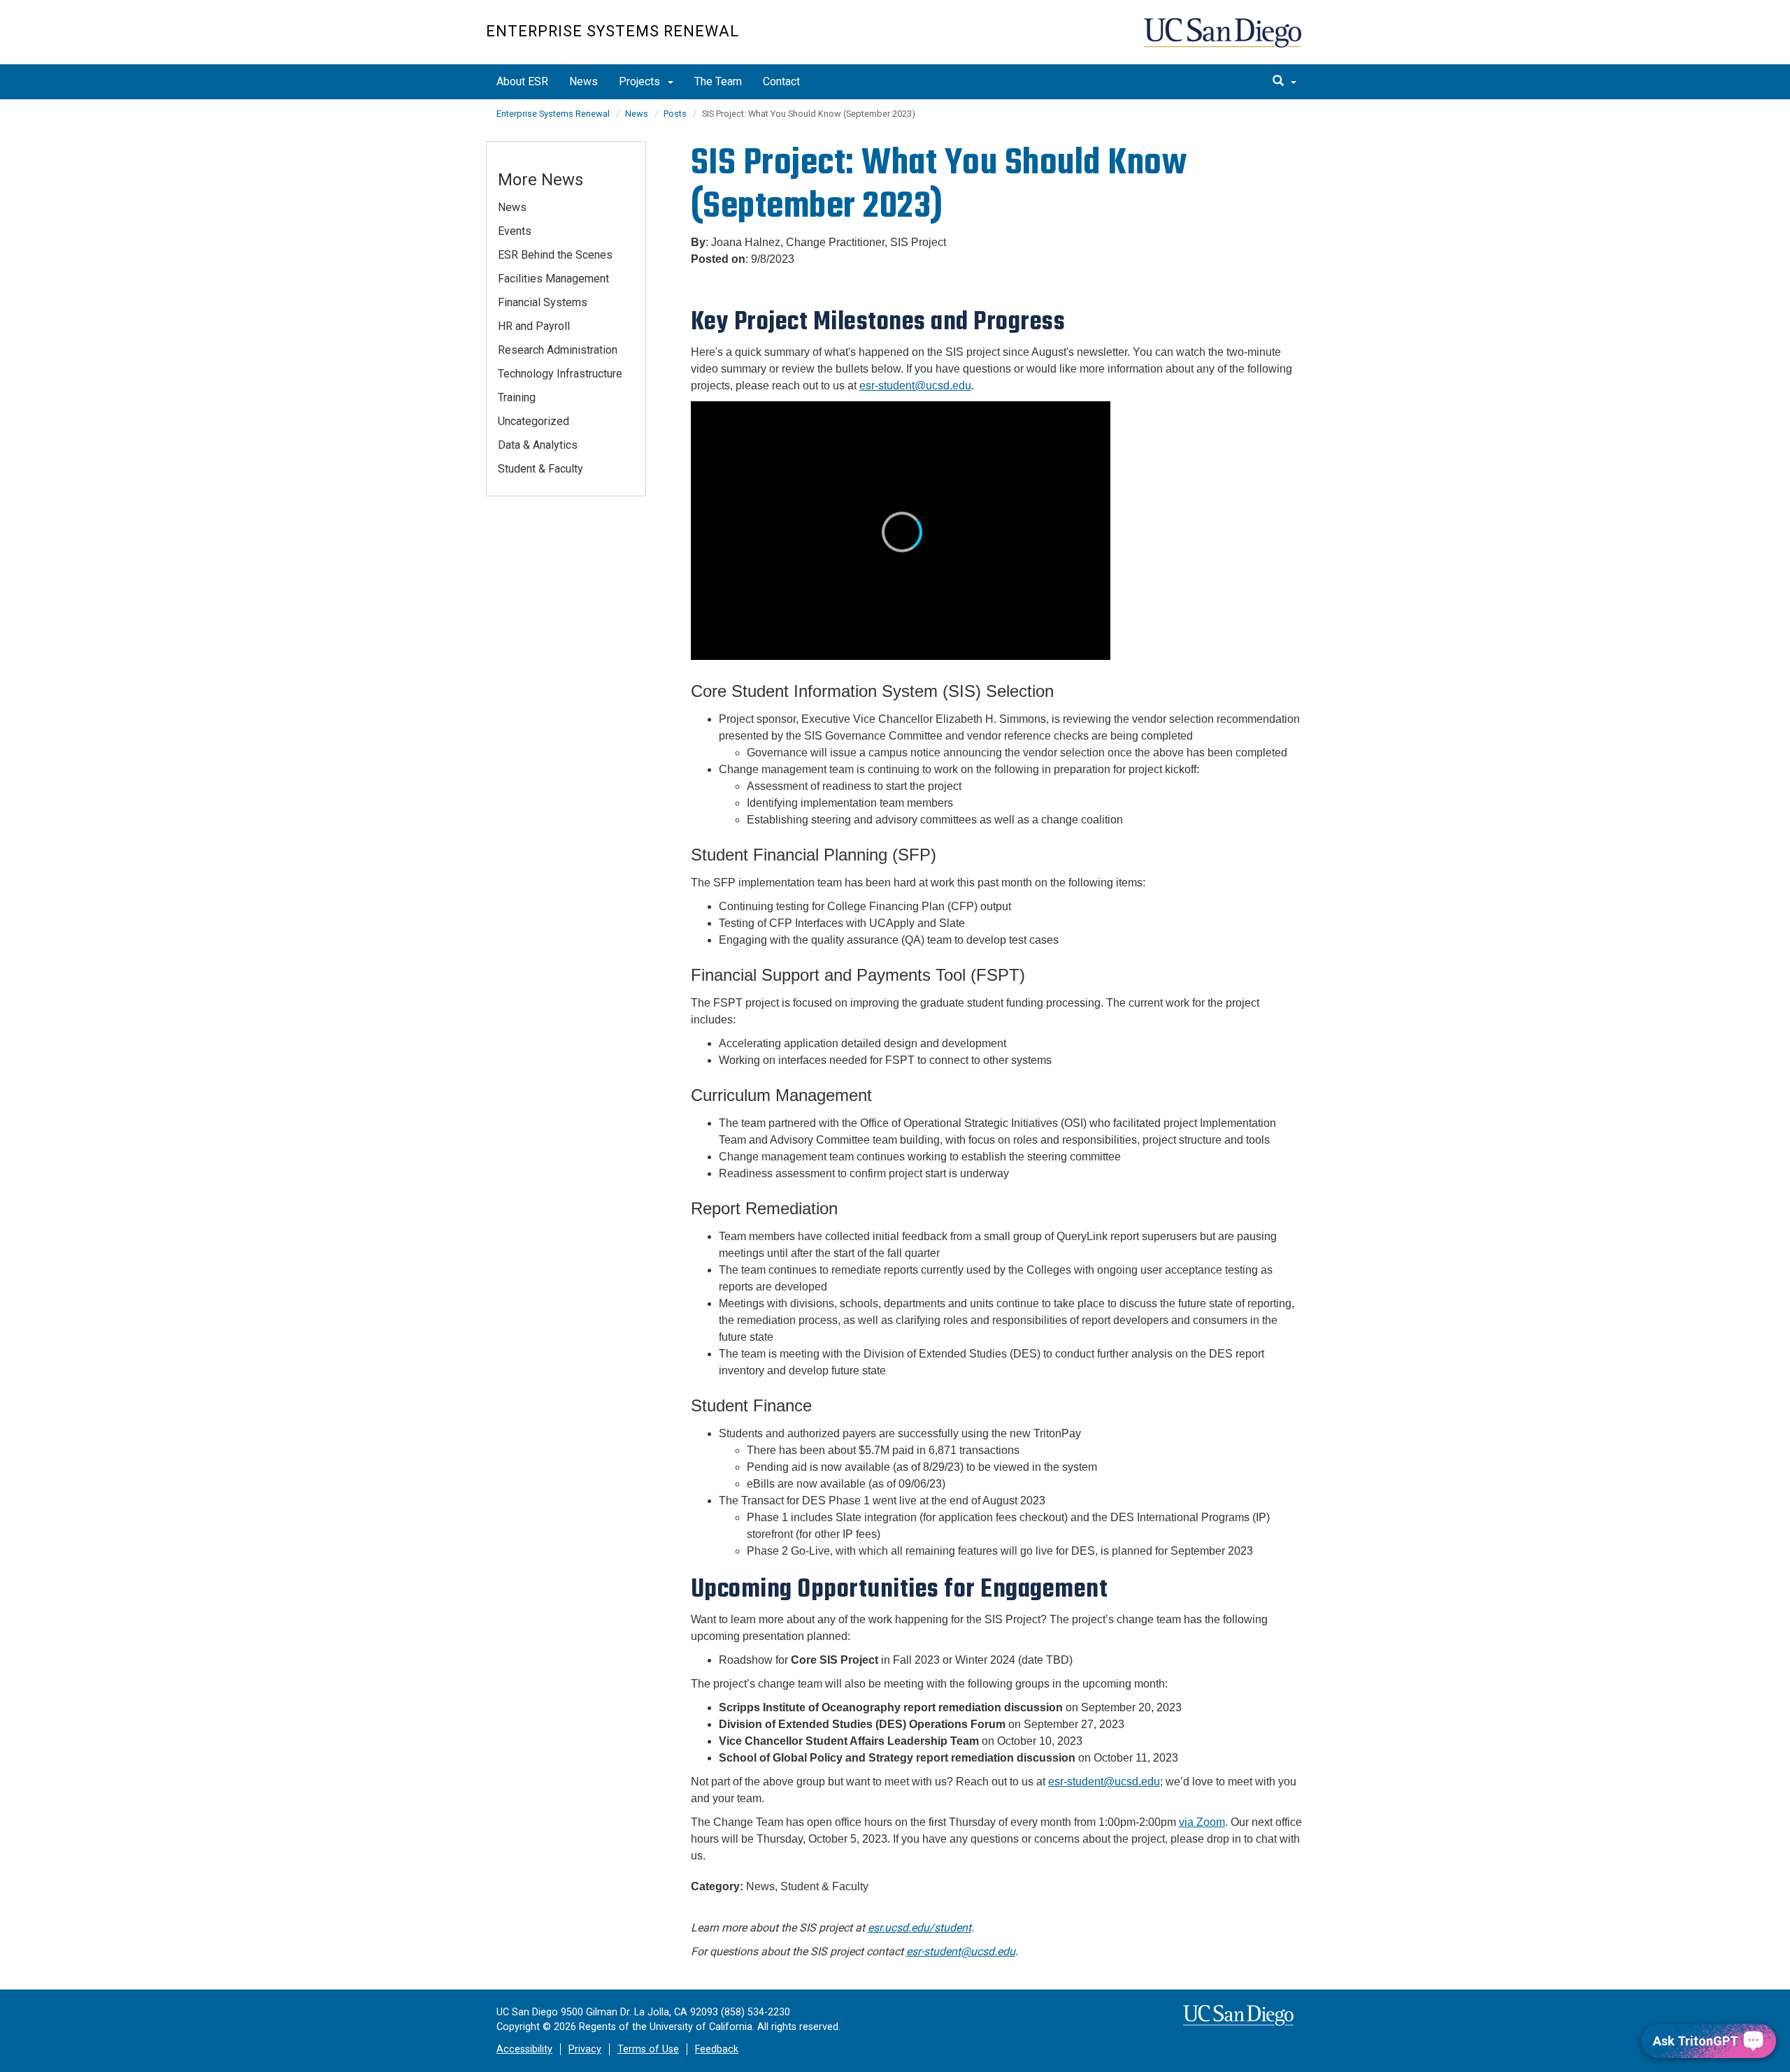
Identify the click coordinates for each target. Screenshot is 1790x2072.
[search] (1284, 82)
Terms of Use (648, 2049)
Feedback (717, 2049)
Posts (675, 114)
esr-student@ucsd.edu (961, 1951)
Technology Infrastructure (560, 374)
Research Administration (558, 350)
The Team (718, 81)
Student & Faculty (540, 469)
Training (517, 397)
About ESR (522, 81)
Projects (641, 81)
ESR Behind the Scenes (555, 255)
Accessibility (524, 2049)
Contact (781, 81)
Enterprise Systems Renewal (613, 31)
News (583, 81)
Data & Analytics (538, 445)
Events (515, 231)
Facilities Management (553, 279)
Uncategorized (534, 421)
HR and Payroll (534, 326)
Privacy (585, 2049)
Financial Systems (543, 302)
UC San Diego (1224, 39)
